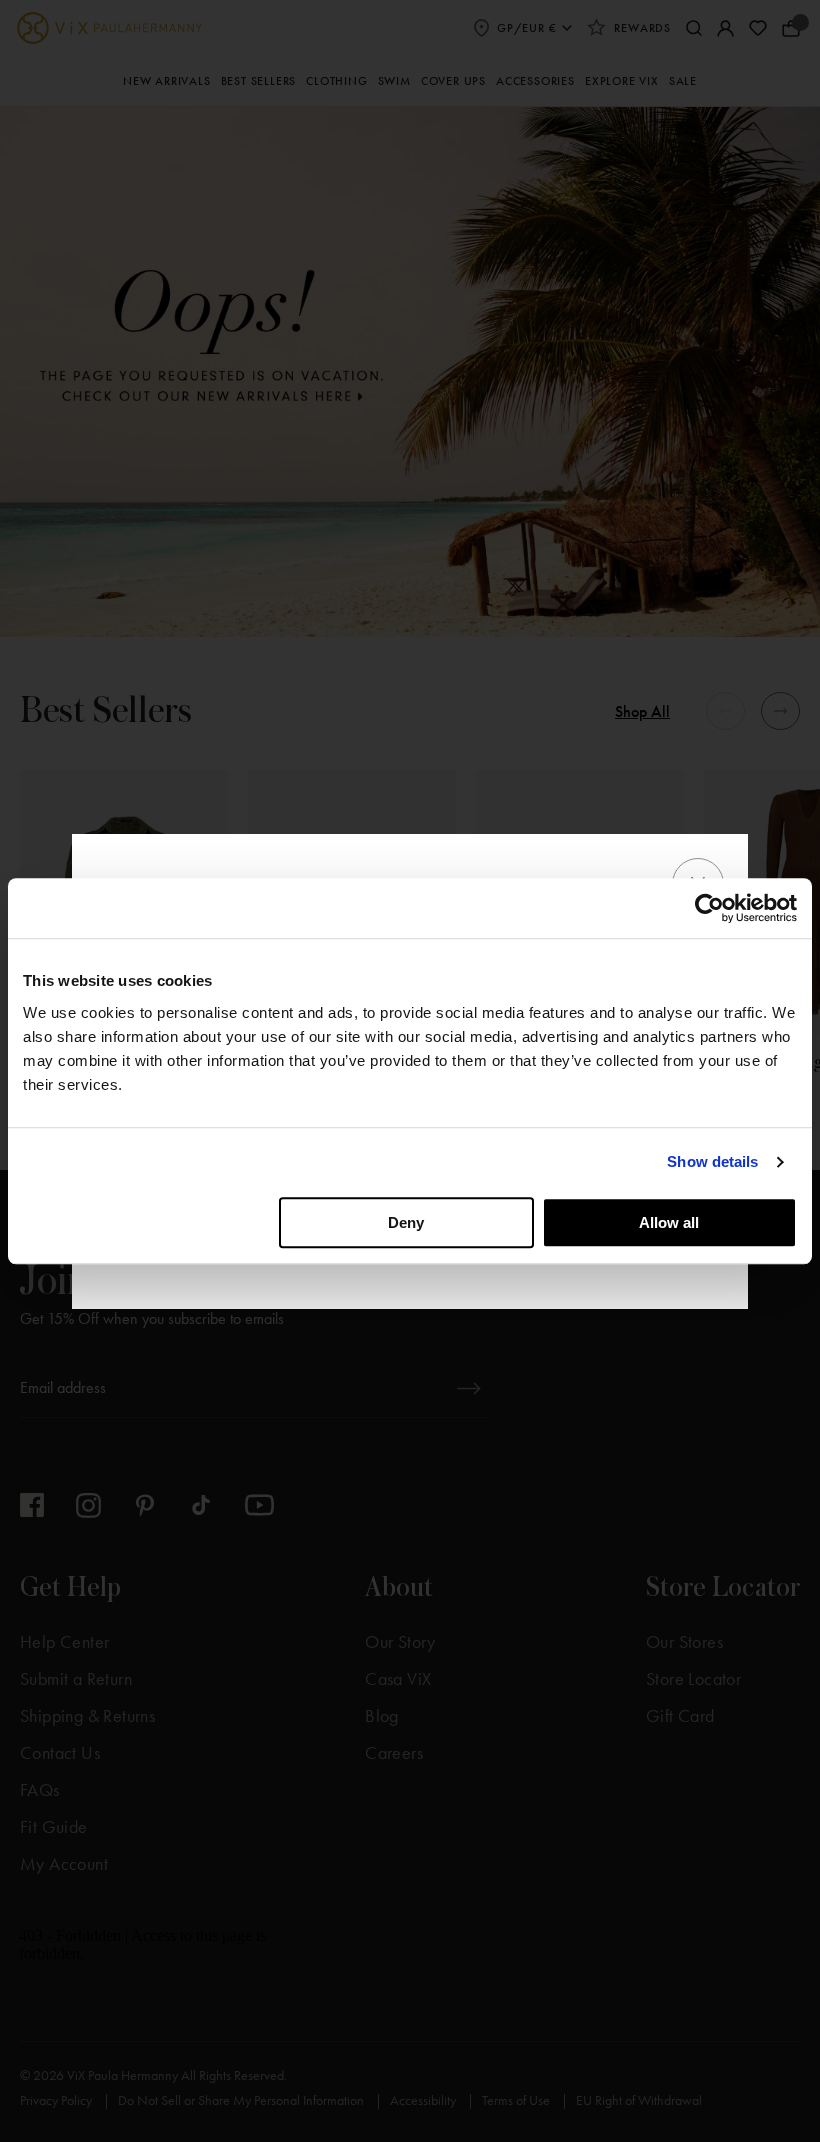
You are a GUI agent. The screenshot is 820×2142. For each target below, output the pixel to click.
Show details (712, 1161)
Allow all (669, 1222)
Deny (406, 1222)
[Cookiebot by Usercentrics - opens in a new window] (709, 908)
